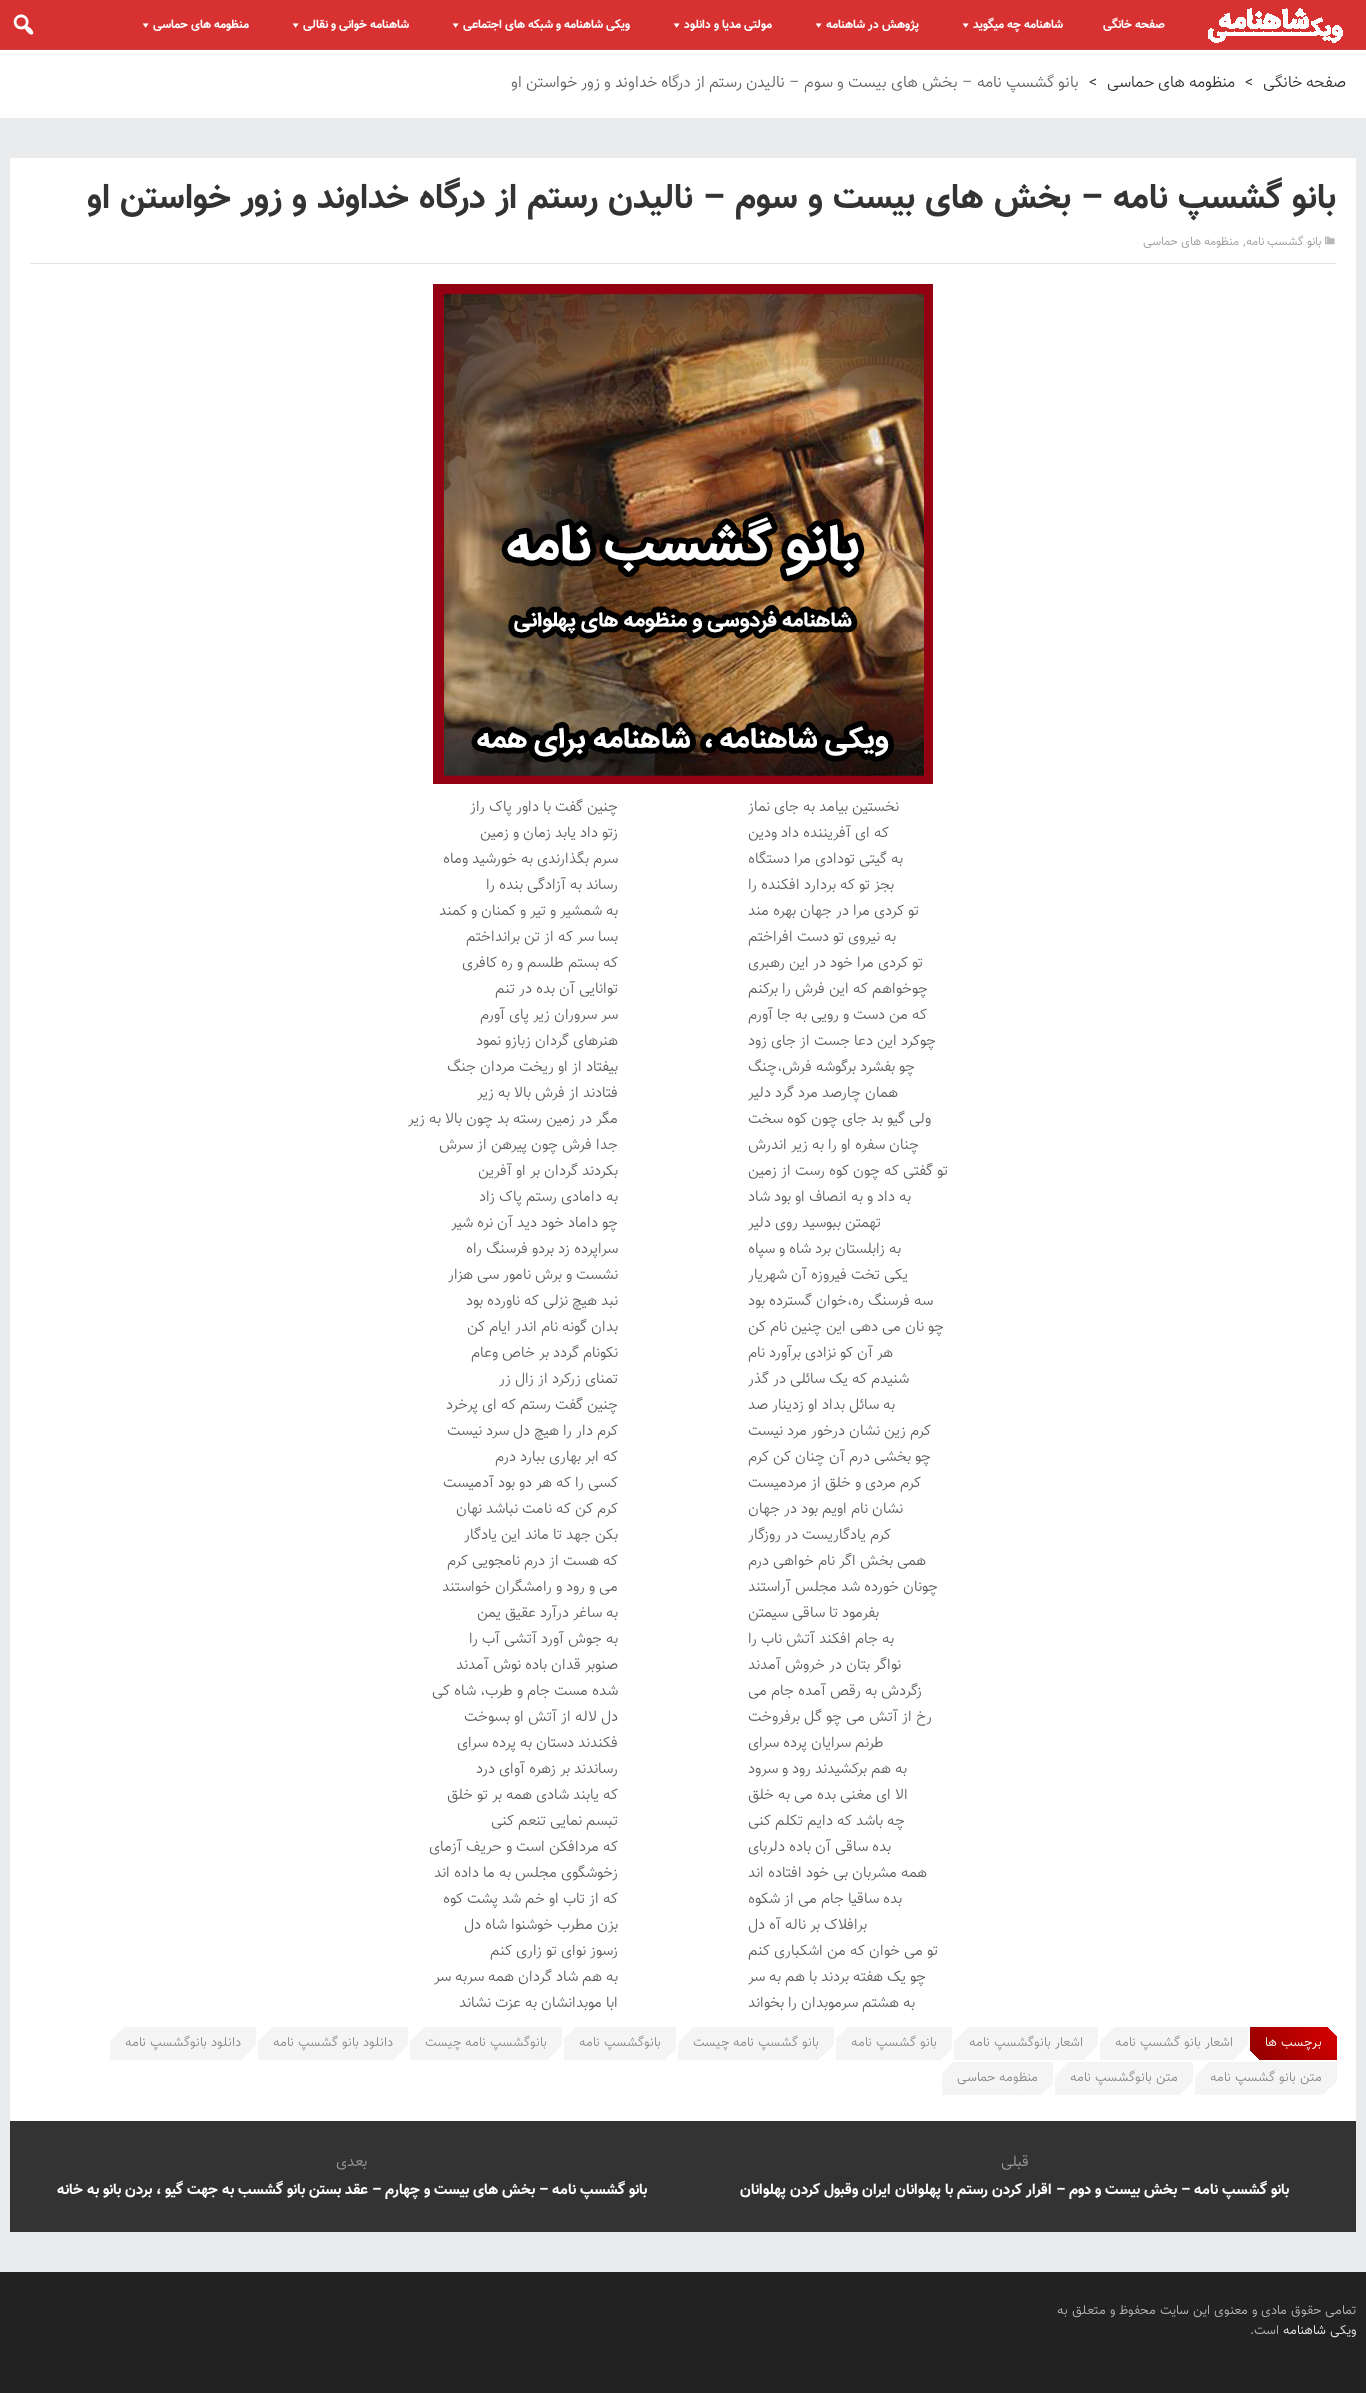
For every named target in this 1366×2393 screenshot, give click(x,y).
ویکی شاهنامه (1319, 2331)
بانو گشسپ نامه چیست (756, 2043)
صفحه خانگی (1134, 25)
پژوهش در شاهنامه (872, 25)
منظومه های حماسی (201, 25)
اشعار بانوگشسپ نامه (1026, 2043)
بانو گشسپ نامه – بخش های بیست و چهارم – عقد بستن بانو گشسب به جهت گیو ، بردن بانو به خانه (352, 2190)
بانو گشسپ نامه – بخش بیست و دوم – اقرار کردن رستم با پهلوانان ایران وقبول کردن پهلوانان (1014, 2190)
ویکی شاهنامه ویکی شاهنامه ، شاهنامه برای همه (1275, 25)
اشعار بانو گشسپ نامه (1174, 2043)
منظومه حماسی (997, 2078)
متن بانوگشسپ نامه (1124, 2078)
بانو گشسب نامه (1283, 242)
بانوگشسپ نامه (620, 2043)
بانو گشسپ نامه (894, 2043)
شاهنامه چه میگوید (1018, 25)
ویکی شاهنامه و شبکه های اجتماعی (546, 25)
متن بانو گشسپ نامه (1266, 2078)
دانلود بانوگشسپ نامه (183, 2043)
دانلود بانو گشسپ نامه (333, 2043)
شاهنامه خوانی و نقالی (356, 25)
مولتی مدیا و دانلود (728, 25)
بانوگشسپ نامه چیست (486, 2043)
